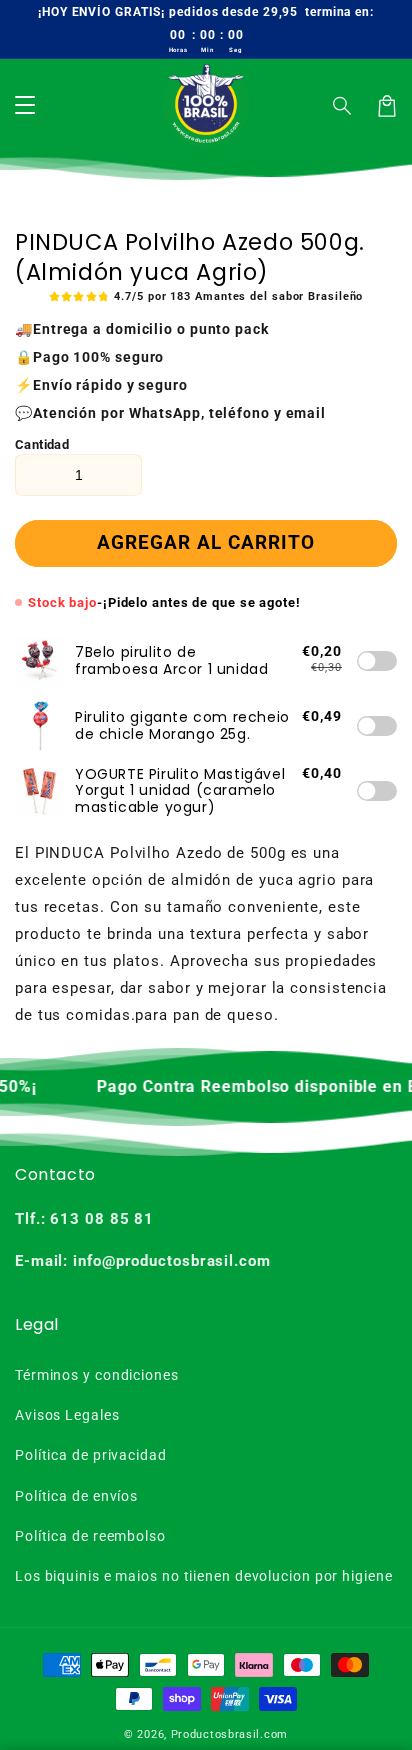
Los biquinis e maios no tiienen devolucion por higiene (204, 1576)
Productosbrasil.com (229, 1734)
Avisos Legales (67, 1415)
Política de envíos (76, 1496)
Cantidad (42, 444)
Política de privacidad (91, 1455)
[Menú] (25, 106)
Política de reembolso (90, 1536)
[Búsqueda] (343, 106)
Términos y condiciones (97, 1375)
